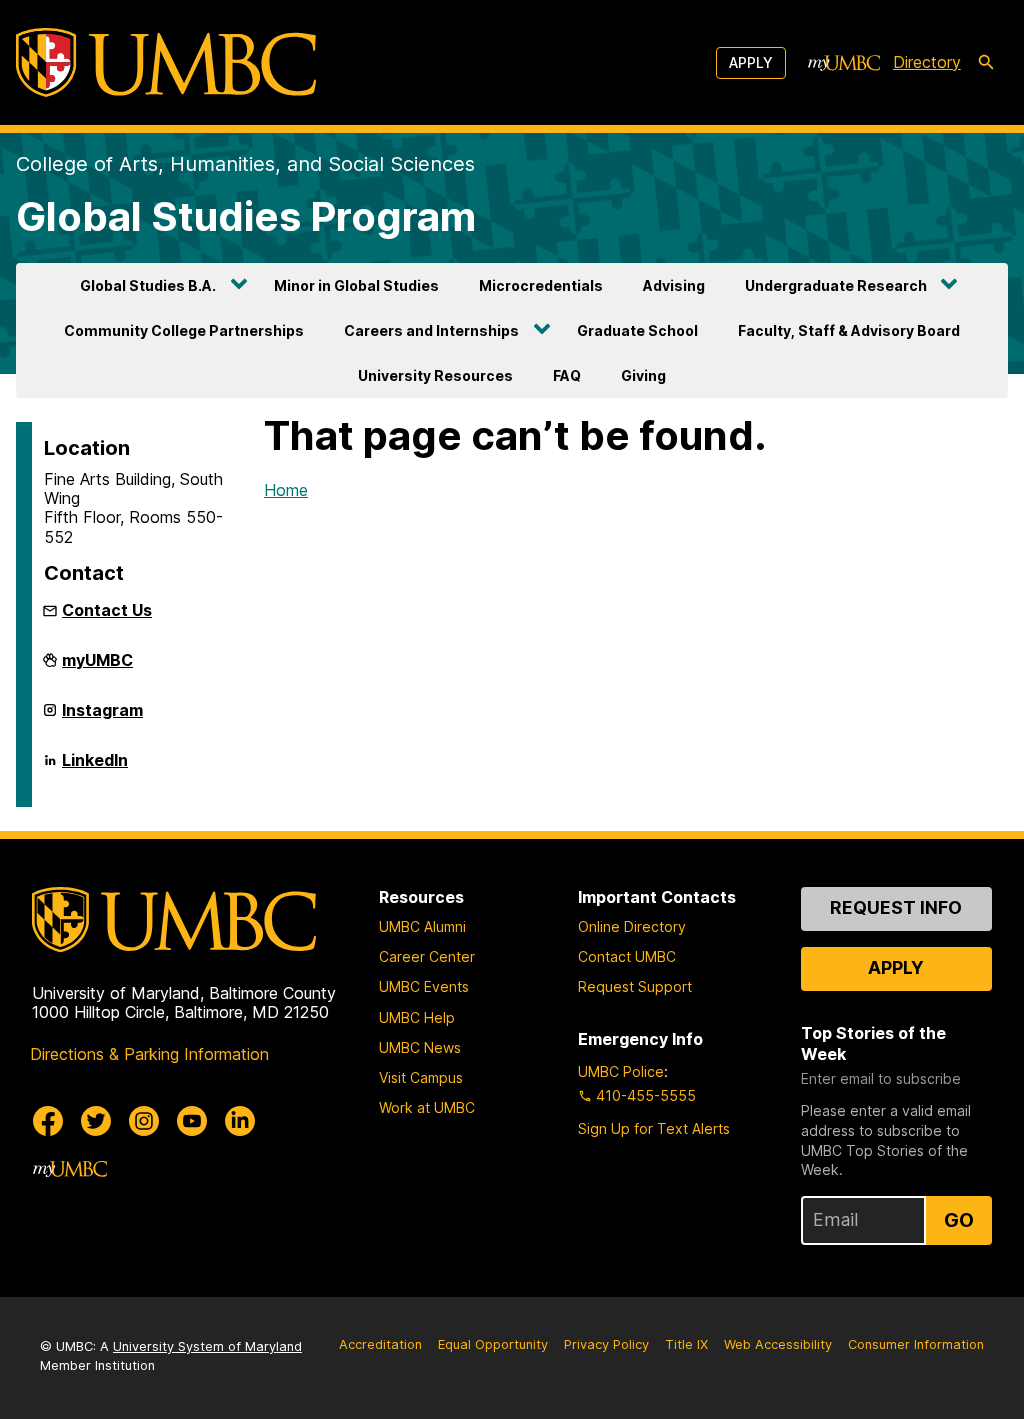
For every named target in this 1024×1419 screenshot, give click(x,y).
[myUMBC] (844, 63)
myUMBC (97, 668)
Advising (674, 285)
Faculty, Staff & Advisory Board (849, 330)
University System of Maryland (207, 1346)
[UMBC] (166, 62)
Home (286, 490)
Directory (927, 62)
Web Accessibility (778, 1344)
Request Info (896, 907)
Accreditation (380, 1344)
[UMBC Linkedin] (240, 1121)
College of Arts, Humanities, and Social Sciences (245, 164)
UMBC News (420, 1047)
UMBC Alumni (422, 926)
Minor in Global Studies (356, 285)
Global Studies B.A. (148, 285)
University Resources (435, 375)
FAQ (567, 375)
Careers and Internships (431, 330)
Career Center (427, 956)
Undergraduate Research (836, 285)
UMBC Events (424, 986)
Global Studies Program (246, 216)
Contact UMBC (627, 956)
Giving (643, 375)
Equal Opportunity (493, 1344)
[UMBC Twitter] (96, 1121)
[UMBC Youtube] (192, 1121)
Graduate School (637, 330)
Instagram (102, 718)
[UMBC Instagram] (144, 1121)
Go (959, 1220)
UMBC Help (417, 1017)
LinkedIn (95, 768)
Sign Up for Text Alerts (654, 1128)
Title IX (686, 1344)
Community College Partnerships (184, 330)
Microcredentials (541, 285)
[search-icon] (986, 63)
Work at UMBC (427, 1107)
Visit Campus (421, 1077)
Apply (751, 62)
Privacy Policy (606, 1344)
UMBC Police (621, 1071)
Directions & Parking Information (149, 1054)
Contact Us (107, 610)
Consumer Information (916, 1344)
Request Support (635, 986)
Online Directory (632, 926)
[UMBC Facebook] (48, 1121)
